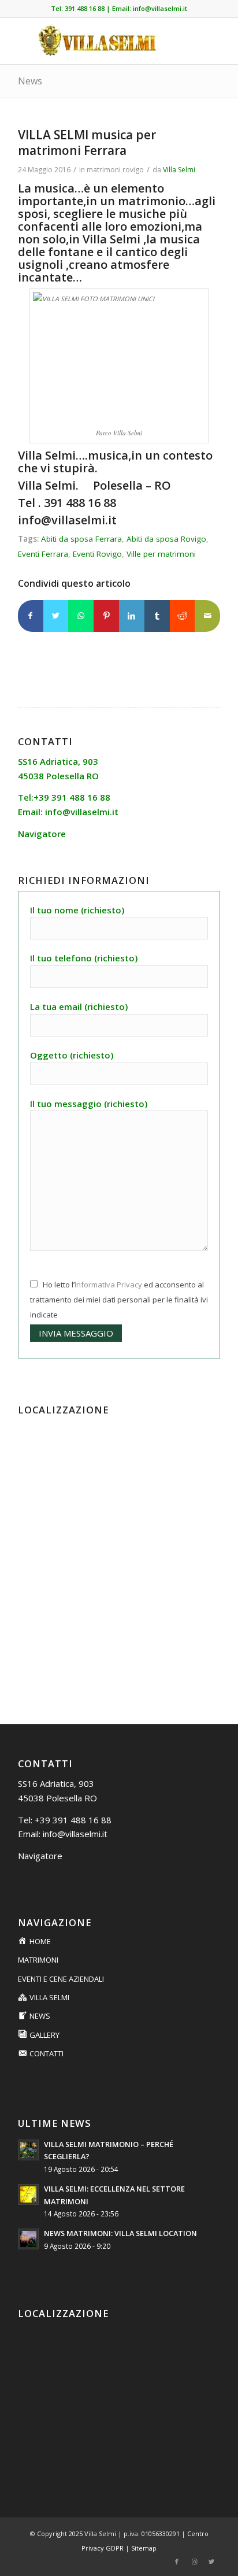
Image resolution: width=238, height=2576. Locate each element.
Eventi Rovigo (97, 554)
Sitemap (144, 2548)
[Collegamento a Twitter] (211, 2562)
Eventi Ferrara (43, 554)
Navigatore (40, 1856)
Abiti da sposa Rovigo (166, 539)
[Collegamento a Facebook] (177, 2562)
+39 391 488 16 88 (73, 1820)
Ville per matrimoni (161, 554)
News (30, 81)
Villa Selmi (179, 170)
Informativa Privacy (108, 1285)
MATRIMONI (38, 1960)
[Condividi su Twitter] (56, 616)
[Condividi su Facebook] (31, 616)
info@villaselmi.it (160, 8)
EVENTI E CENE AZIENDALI (61, 1979)
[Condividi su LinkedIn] (132, 616)
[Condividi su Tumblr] (157, 616)
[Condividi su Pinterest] (106, 616)
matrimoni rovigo (115, 170)
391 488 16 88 (85, 8)
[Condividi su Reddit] (183, 616)
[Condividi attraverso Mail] (207, 616)
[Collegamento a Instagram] (194, 2562)
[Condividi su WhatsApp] (81, 616)
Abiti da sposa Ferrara (81, 539)
